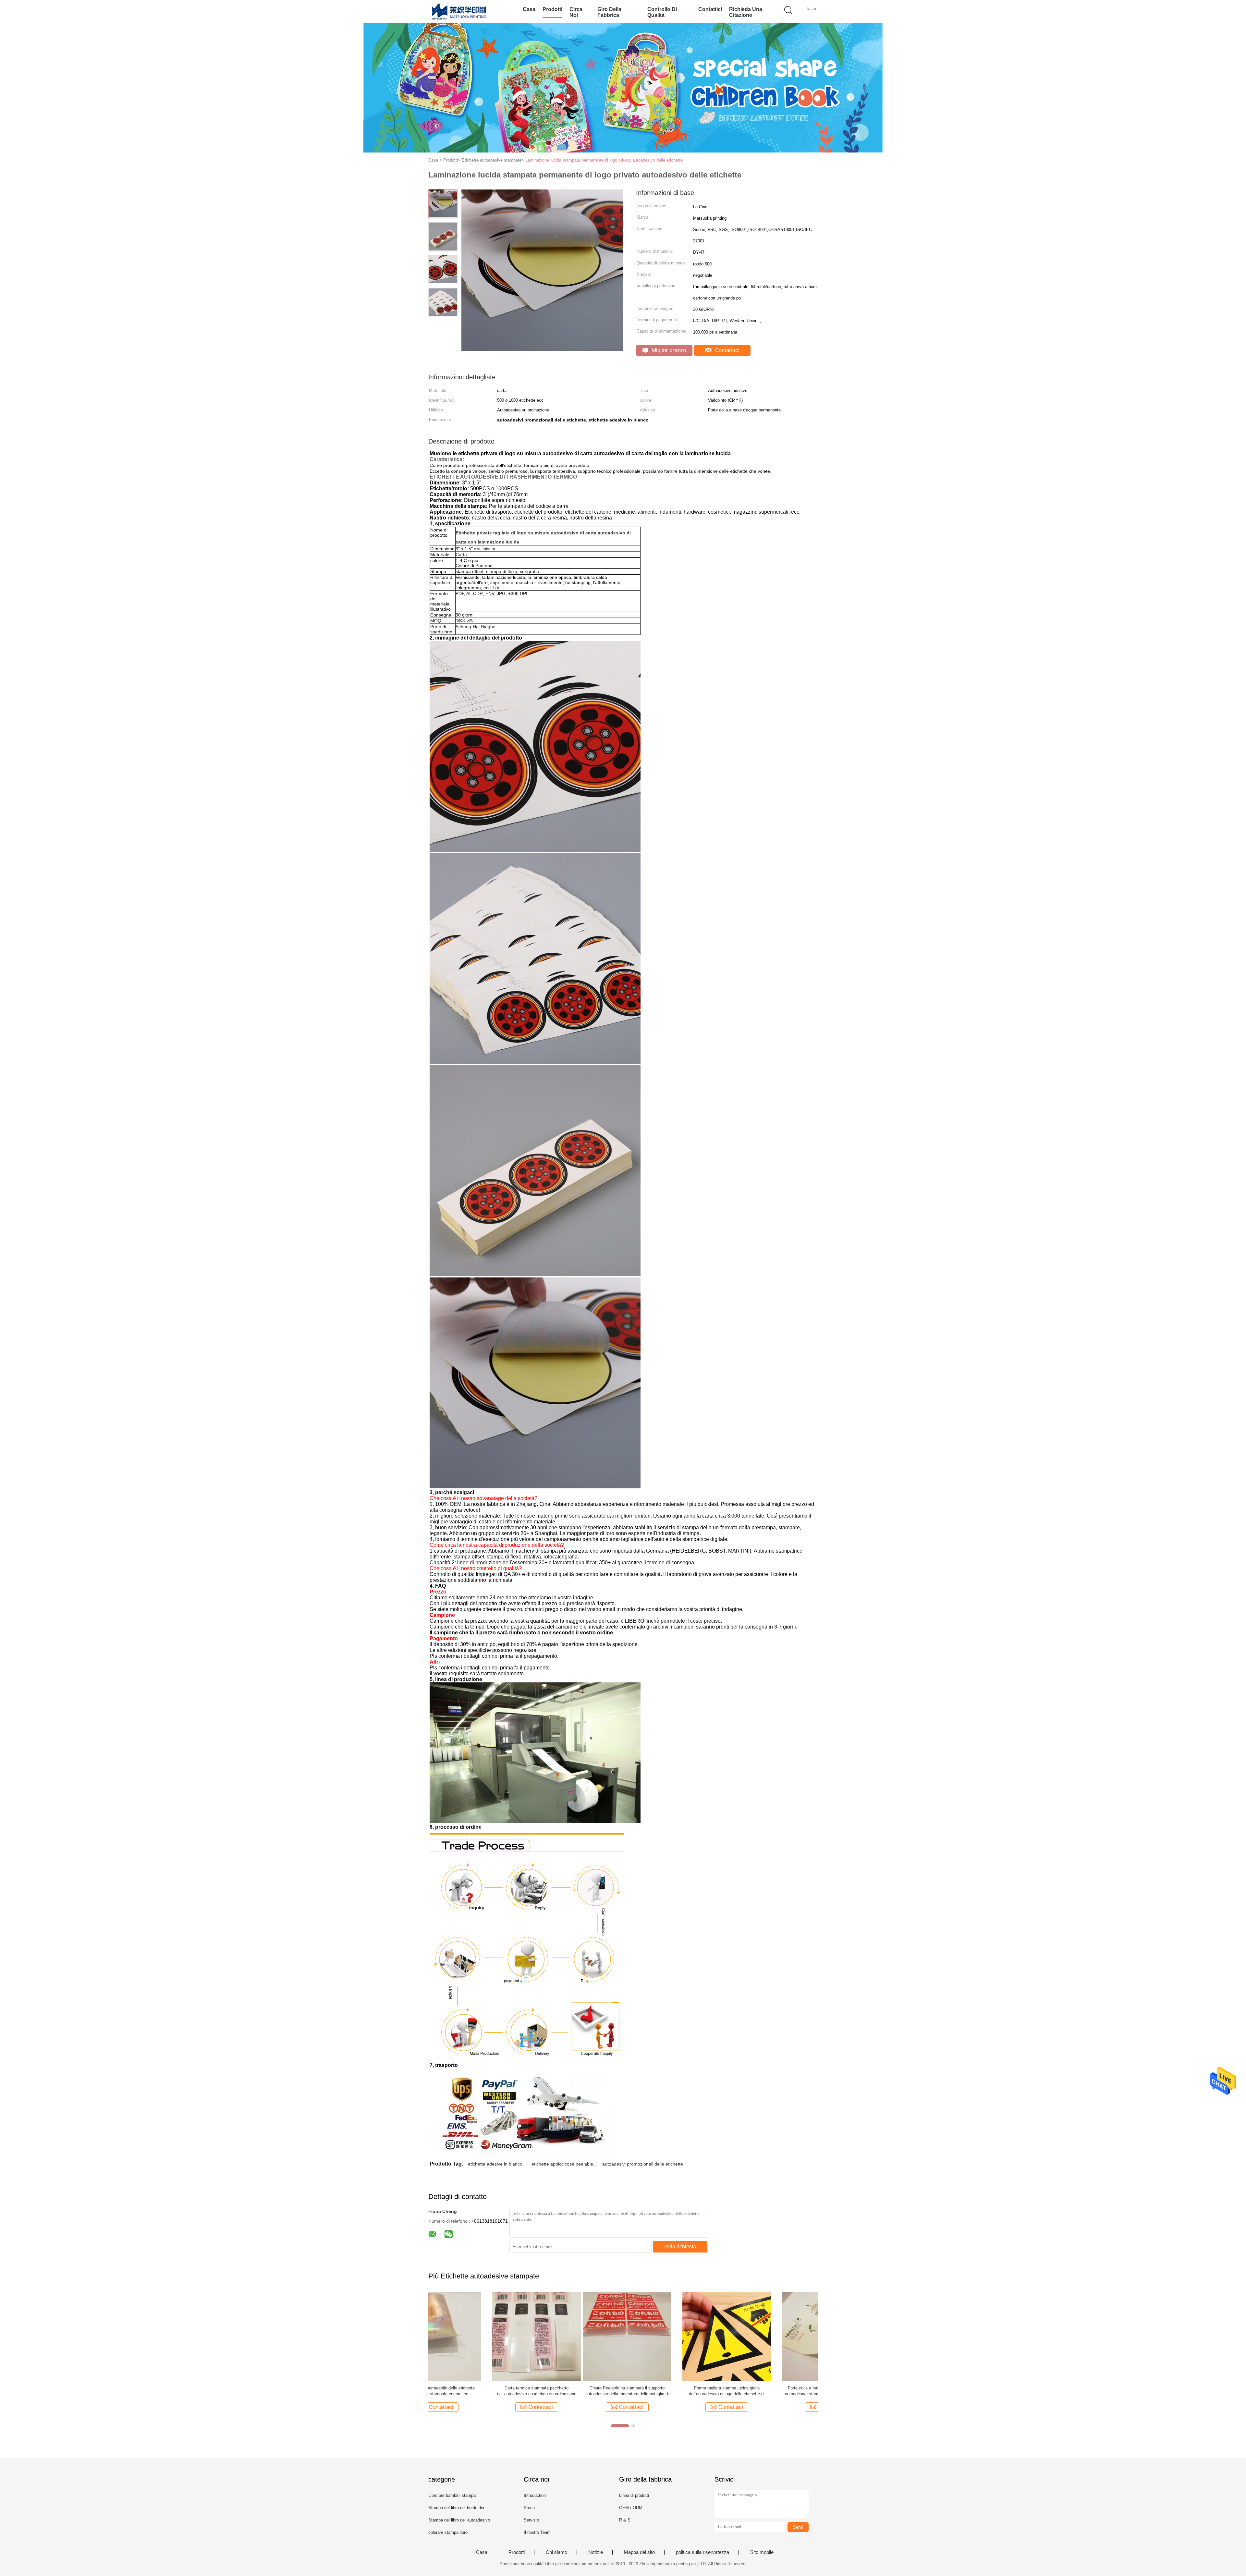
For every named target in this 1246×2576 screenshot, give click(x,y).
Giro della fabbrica (609, 12)
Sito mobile (762, 2552)
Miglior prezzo (668, 350)
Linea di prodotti (634, 2495)
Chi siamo (556, 2552)
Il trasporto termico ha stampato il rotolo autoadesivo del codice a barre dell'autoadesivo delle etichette (572, 2391)
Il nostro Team (537, 2532)
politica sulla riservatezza (702, 2552)
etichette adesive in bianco (495, 2164)
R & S (625, 2520)
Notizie (596, 2552)
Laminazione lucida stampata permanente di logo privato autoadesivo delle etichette (604, 160)
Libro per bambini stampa (452, 2495)
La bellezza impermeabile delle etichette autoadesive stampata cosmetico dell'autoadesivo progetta (672, 2391)
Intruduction (535, 2495)
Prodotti (552, 9)
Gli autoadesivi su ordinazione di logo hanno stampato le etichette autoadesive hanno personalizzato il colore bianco (473, 2391)
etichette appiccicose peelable (562, 2164)
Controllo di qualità (662, 12)
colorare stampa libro (448, 2532)
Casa (529, 9)
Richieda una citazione (746, 12)
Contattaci (726, 350)
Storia (529, 2508)
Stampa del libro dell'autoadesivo (459, 2520)
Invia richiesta (680, 2246)
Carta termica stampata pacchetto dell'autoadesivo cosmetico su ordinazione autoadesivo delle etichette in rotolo (772, 2391)
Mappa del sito (639, 2552)
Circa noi (576, 12)
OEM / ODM (631, 2508)
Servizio (531, 2520)
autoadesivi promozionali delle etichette (643, 2164)
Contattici (710, 9)
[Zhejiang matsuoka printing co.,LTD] (460, 11)
